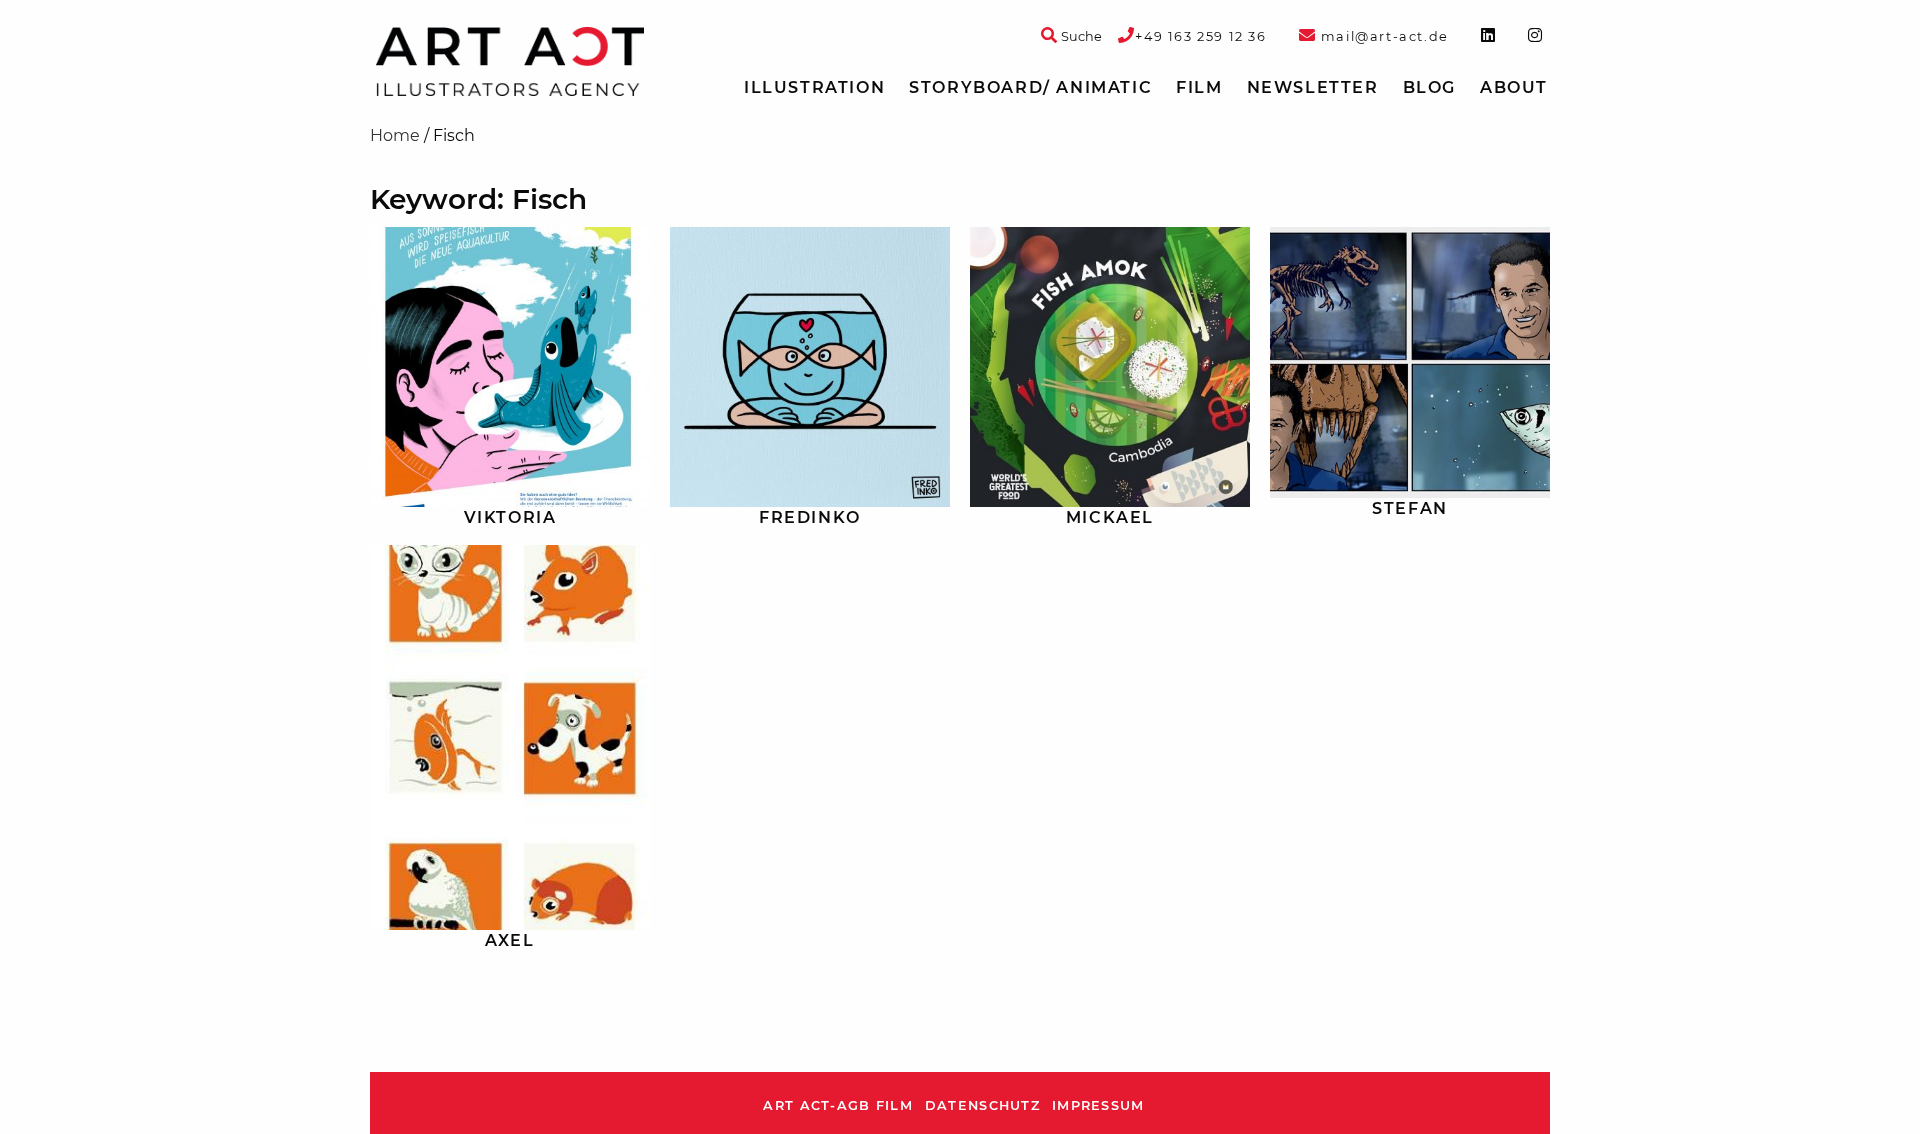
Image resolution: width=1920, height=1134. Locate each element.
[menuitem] (814, 88)
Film (1199, 87)
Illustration (814, 87)
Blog (1429, 87)
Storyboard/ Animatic (1030, 87)
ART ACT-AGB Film (837, 1105)
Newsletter (1313, 87)
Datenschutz (982, 1105)
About (1514, 87)
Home (395, 135)
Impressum (1098, 1105)
